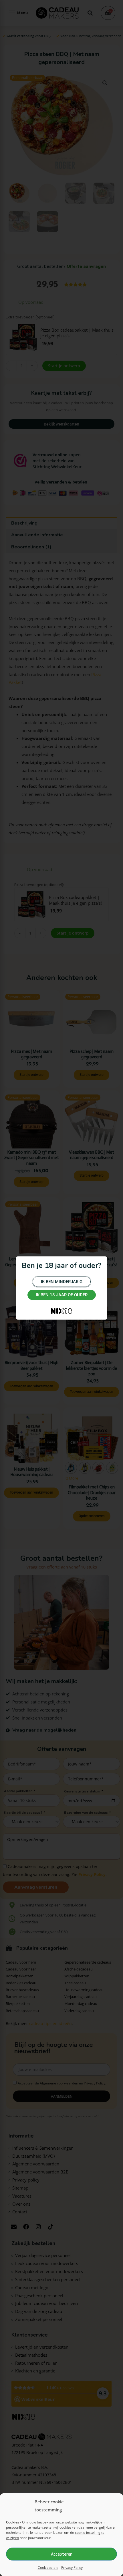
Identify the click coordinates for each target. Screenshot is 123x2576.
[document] (61, 1288)
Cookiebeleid (48, 2568)
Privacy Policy (72, 2568)
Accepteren (62, 2554)
